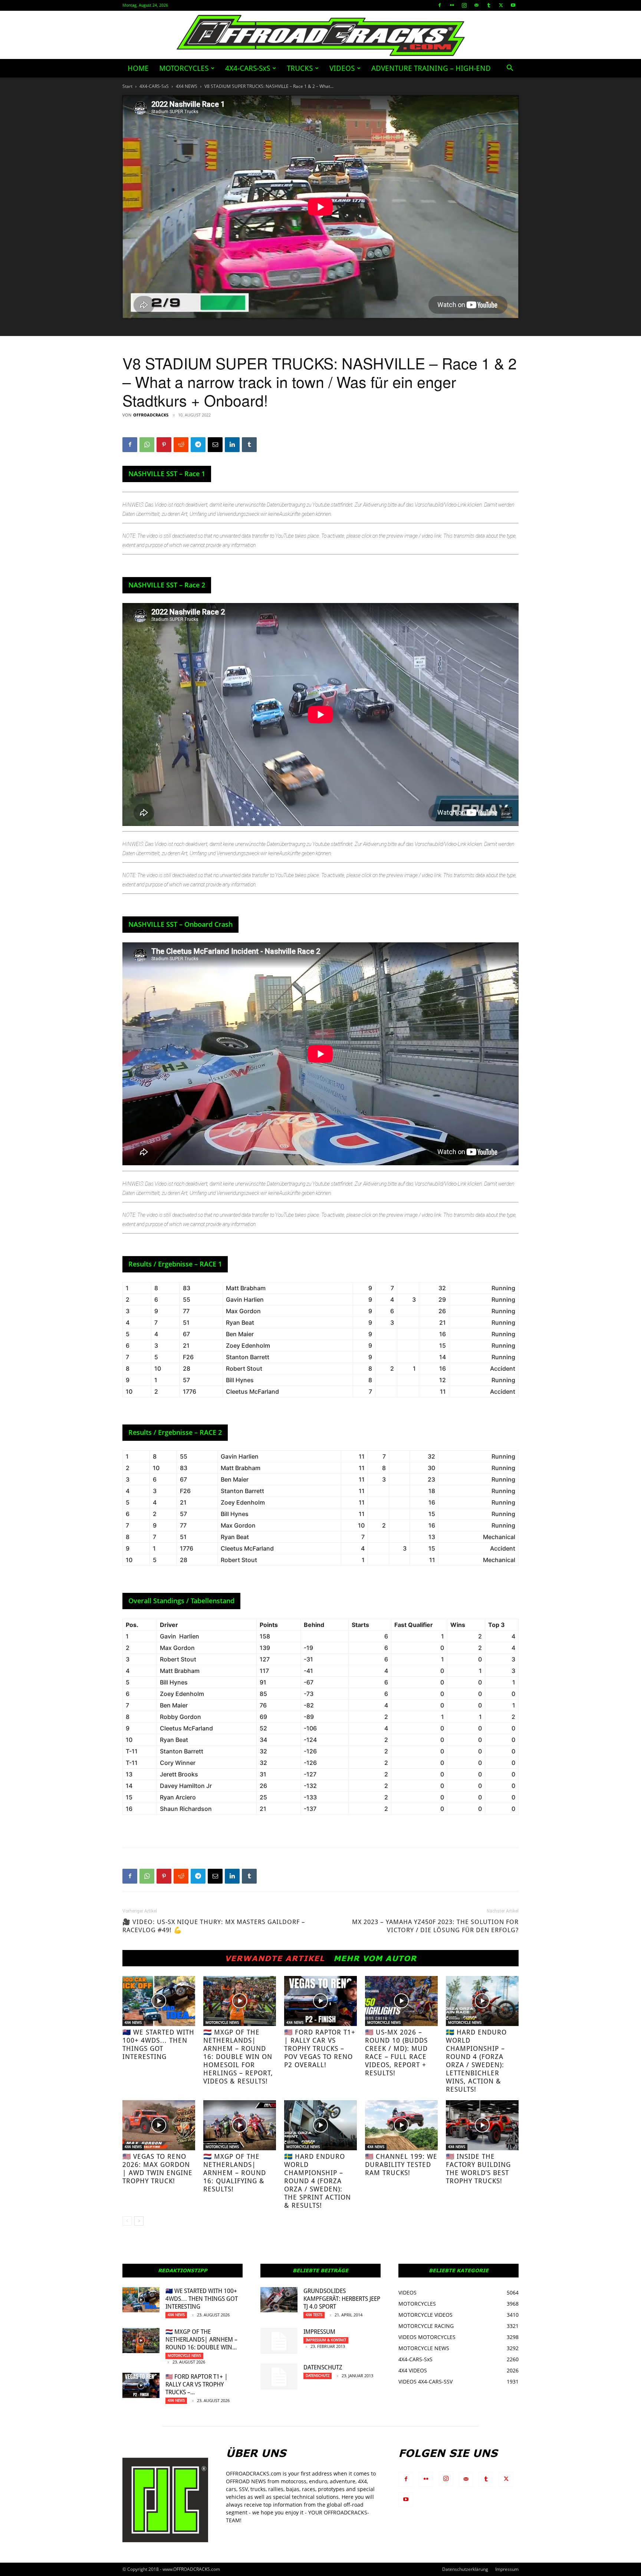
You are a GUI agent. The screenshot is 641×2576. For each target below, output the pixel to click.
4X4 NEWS (187, 86)
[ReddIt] (181, 445)
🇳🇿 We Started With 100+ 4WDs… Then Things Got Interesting (158, 2044)
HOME (138, 68)
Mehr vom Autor (375, 1958)
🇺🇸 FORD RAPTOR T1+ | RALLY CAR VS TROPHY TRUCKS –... (197, 2384)
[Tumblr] (489, 5)
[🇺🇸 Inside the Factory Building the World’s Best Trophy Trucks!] (482, 2125)
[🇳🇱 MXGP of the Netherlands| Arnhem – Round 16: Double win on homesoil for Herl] (240, 2001)
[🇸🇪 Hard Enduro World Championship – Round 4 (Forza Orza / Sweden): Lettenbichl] (482, 2001)
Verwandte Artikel (275, 1958)
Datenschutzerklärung (465, 2569)
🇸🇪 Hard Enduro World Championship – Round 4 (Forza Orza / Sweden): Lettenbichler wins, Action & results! (476, 2061)
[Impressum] (279, 2341)
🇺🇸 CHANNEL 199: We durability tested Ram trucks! (401, 2165)
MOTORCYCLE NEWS (222, 2022)
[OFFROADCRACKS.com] (321, 35)
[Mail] (476, 5)
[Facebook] (440, 5)
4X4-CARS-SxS (248, 68)
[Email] (215, 445)
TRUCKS (300, 68)
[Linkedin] (232, 445)
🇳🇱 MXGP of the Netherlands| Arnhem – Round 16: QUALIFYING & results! (235, 2173)
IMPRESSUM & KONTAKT (326, 2340)
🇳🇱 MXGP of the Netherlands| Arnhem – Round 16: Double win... (201, 2340)
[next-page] (139, 2221)
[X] (501, 5)
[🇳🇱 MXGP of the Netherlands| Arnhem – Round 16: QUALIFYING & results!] (240, 2125)
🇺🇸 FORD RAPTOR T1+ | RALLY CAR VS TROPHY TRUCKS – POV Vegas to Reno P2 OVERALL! (320, 2048)
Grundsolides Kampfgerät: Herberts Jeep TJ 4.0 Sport (342, 2299)
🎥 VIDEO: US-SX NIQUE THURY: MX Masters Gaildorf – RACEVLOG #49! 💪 (214, 1926)
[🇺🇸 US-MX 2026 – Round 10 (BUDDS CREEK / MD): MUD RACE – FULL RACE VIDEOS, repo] (401, 2001)
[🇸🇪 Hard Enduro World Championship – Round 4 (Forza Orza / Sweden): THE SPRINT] (320, 2125)
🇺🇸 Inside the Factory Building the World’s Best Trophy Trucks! (478, 2169)
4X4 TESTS (314, 2315)
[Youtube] (513, 5)
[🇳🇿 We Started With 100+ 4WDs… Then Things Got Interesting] (159, 2001)
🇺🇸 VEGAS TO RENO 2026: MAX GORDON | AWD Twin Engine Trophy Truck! (157, 2169)
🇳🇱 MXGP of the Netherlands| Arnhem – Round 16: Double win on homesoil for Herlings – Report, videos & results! (238, 2057)
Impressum (319, 2332)
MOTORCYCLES (184, 68)
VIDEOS (342, 68)
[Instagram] (464, 5)
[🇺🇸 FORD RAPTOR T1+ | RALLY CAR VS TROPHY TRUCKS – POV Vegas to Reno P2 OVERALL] (320, 2001)
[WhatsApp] (147, 445)
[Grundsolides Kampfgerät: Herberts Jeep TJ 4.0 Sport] (279, 2300)
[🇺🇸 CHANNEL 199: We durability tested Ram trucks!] (401, 2125)
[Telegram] (198, 445)
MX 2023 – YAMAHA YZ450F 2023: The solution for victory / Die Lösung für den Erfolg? (435, 1926)
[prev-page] (127, 2221)
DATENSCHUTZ (323, 2367)
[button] (510, 69)
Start (127, 86)
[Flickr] (452, 5)
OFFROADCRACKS (151, 415)
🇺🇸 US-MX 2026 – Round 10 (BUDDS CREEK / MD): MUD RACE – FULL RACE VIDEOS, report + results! (396, 2053)
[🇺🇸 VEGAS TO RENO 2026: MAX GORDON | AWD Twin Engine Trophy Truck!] (159, 2125)
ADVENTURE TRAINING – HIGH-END (431, 68)
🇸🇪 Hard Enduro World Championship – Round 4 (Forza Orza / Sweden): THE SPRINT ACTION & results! (318, 2181)
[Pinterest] (164, 445)
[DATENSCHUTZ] (279, 2376)
